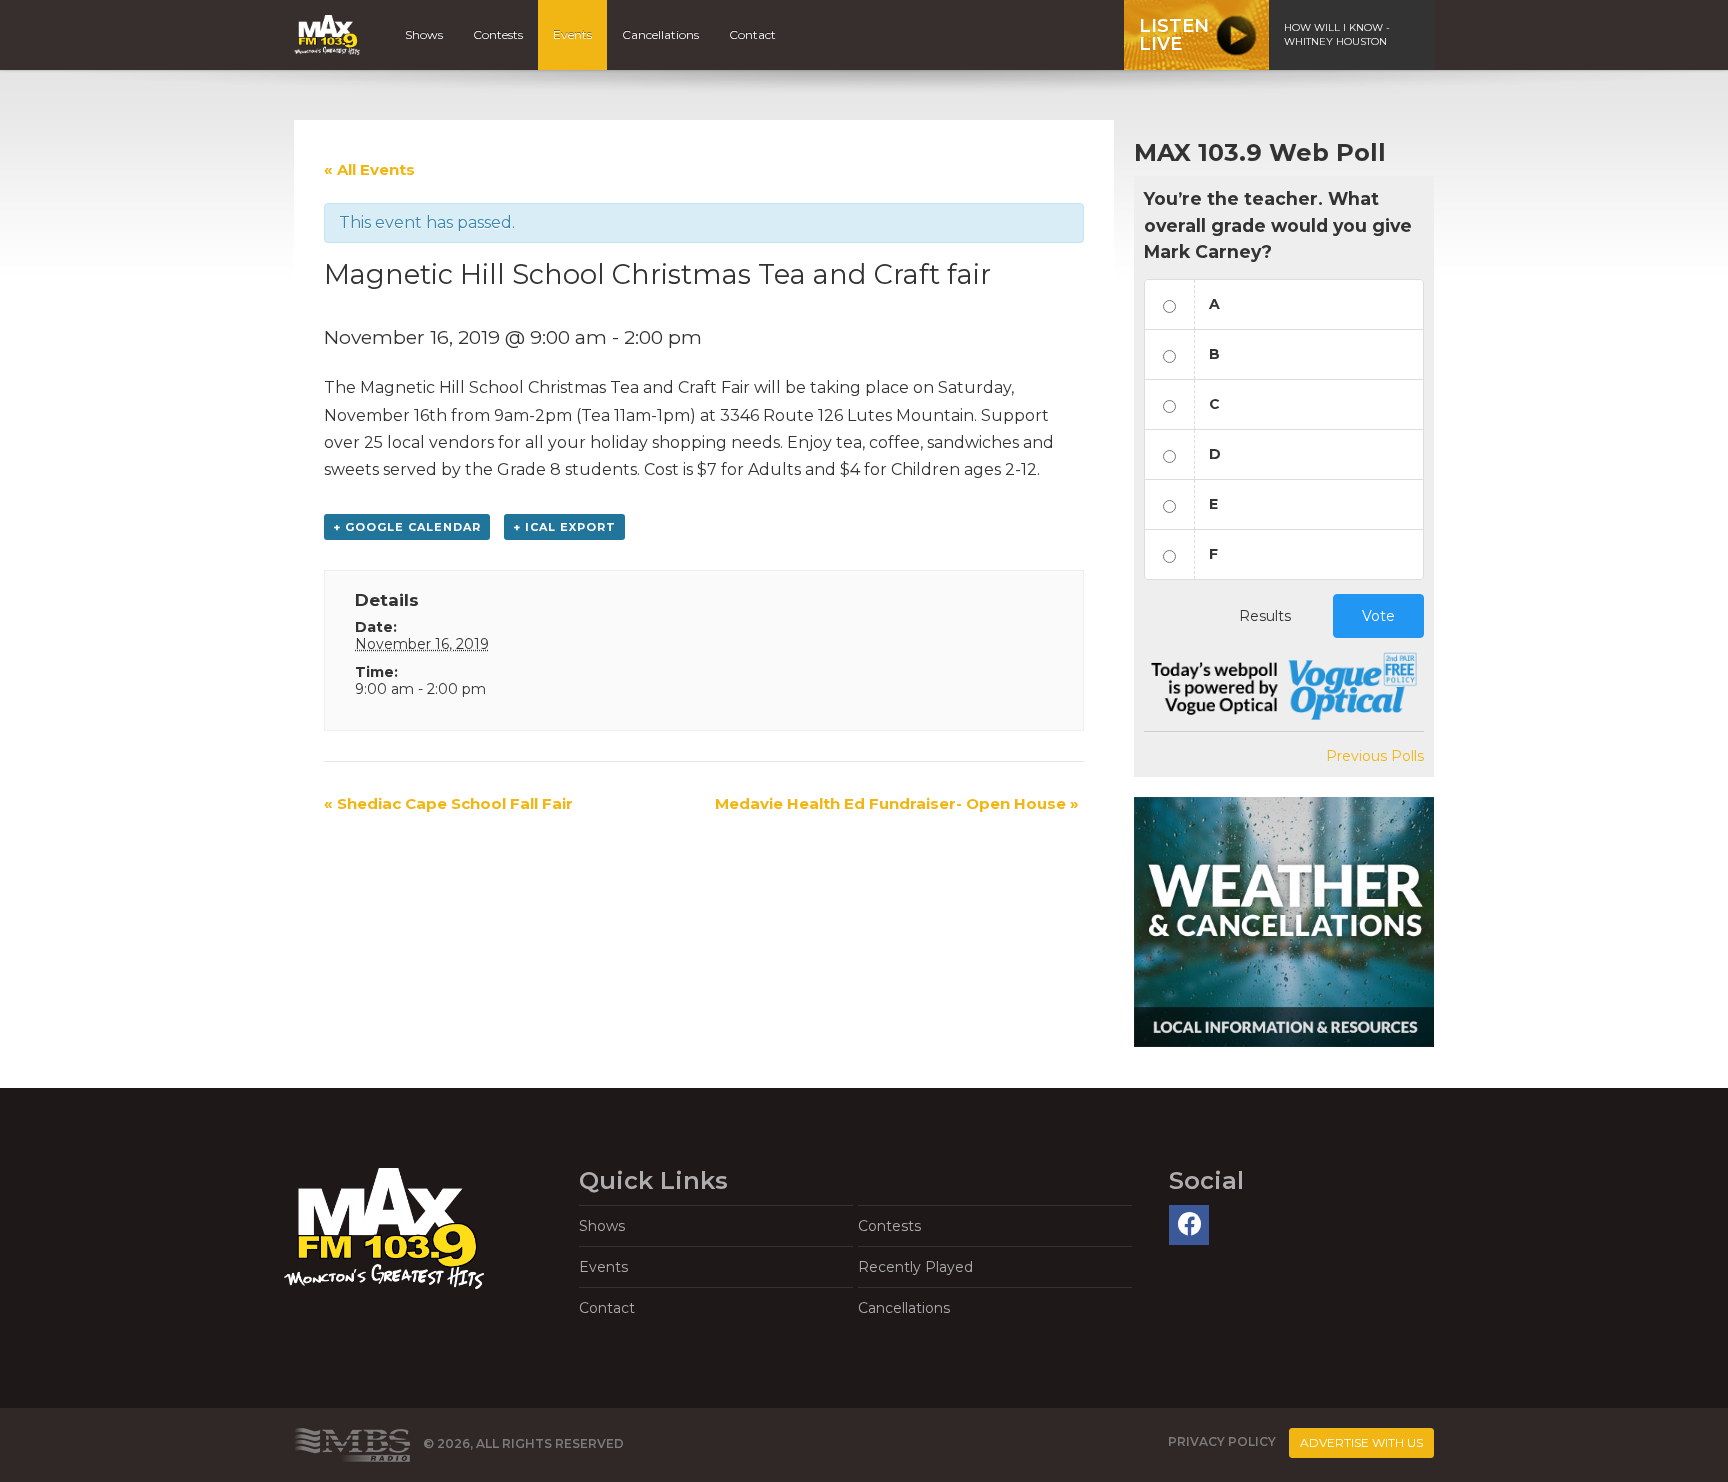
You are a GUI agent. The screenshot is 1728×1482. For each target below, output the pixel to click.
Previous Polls (1375, 756)
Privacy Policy (1222, 1441)
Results (1265, 616)
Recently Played (915, 1267)
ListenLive (1174, 35)
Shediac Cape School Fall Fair (448, 803)
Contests (498, 34)
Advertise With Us (1361, 1442)
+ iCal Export (564, 527)
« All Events (369, 169)
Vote (1378, 616)
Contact (752, 34)
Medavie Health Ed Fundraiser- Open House (897, 803)
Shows (424, 34)
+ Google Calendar (407, 527)
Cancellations (660, 34)
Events (572, 34)
